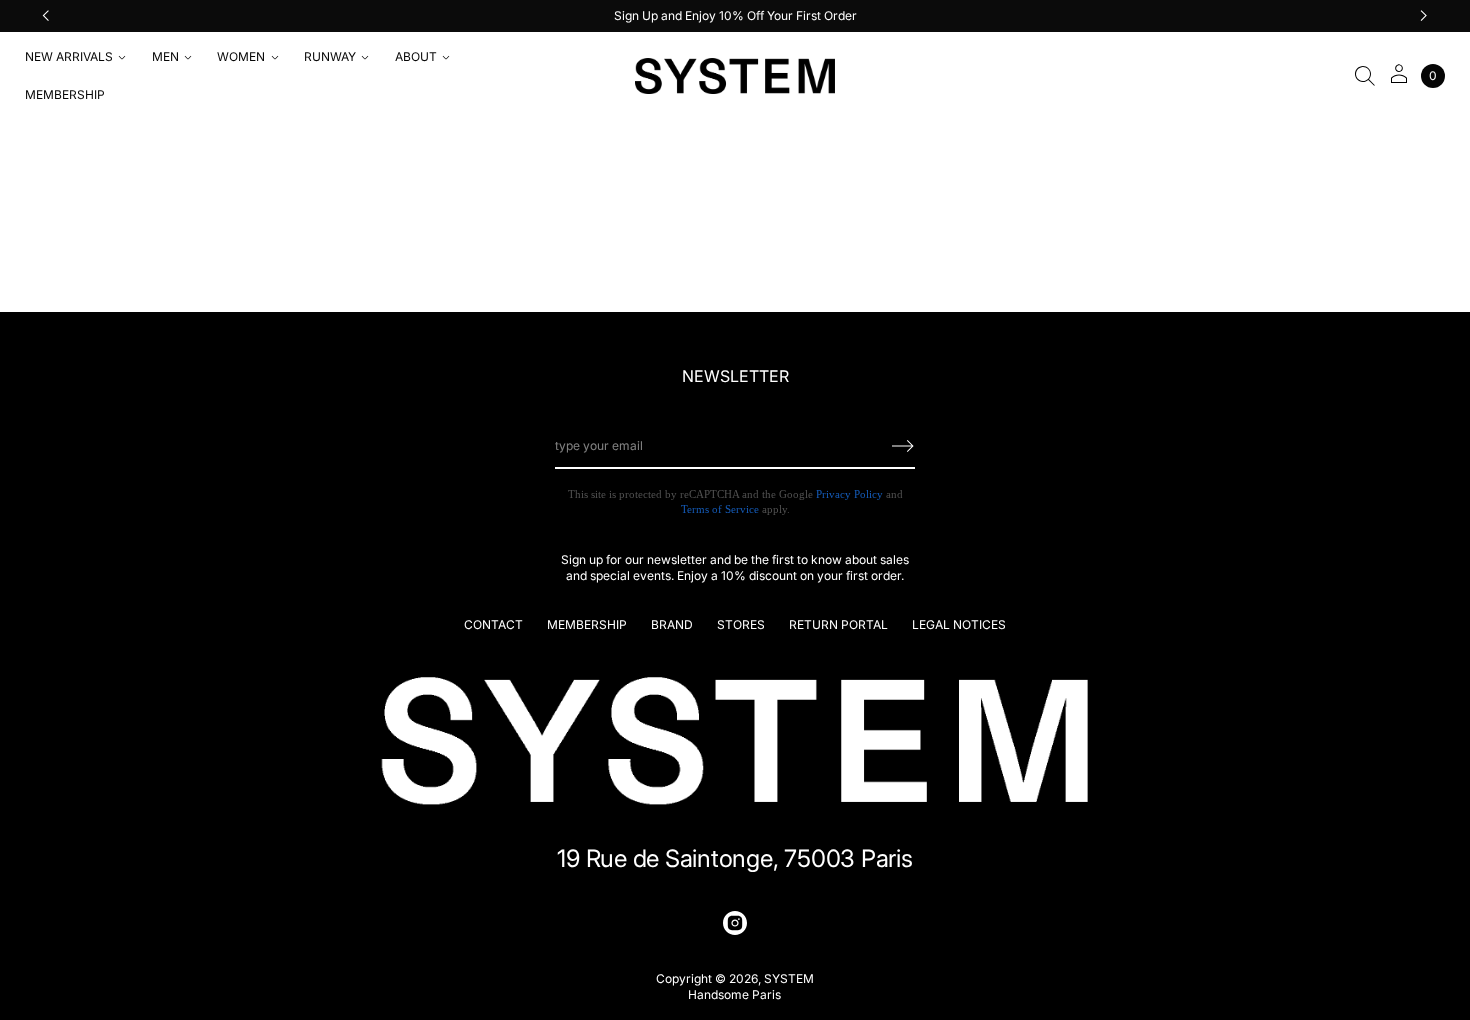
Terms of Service (720, 509)
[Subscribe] (903, 446)
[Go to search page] (1365, 76)
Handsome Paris (734, 994)
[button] (1365, 76)
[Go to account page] (1399, 80)
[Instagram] (735, 923)
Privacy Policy (849, 494)
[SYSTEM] (735, 76)
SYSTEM (789, 978)
